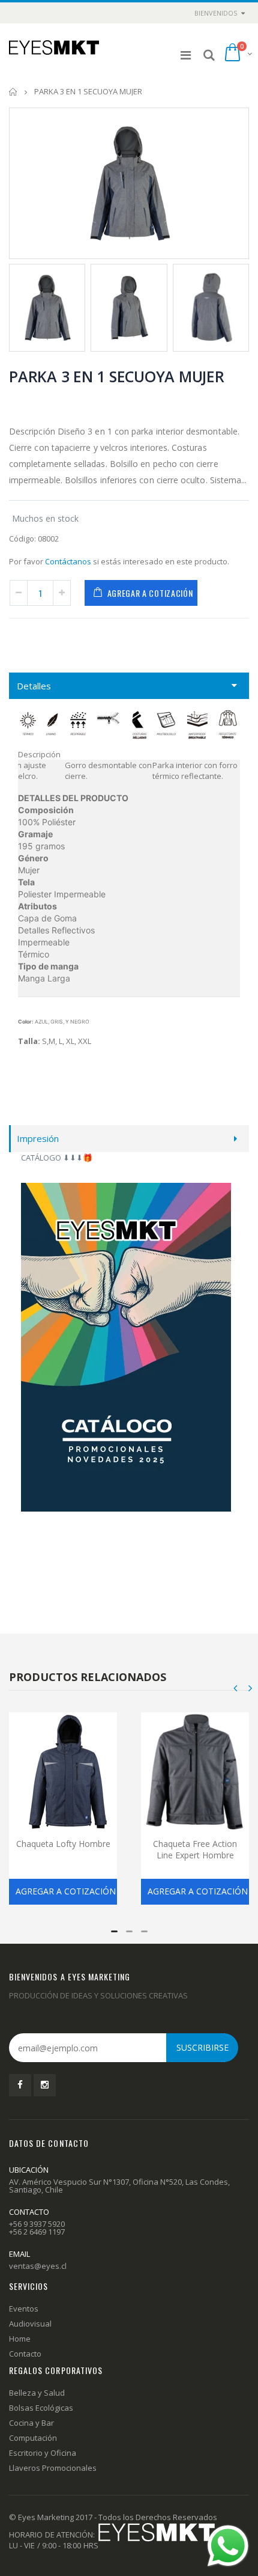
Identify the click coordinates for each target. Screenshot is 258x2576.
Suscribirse (202, 2047)
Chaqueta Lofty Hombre (63, 1844)
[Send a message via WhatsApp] (228, 2546)
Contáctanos (68, 561)
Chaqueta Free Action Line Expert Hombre (195, 1849)
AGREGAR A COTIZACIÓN (150, 593)
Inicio (13, 92)
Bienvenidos (216, 13)
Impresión (38, 1138)
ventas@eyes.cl (38, 2266)
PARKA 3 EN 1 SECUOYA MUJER (117, 376)
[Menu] (186, 55)
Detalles (34, 686)
